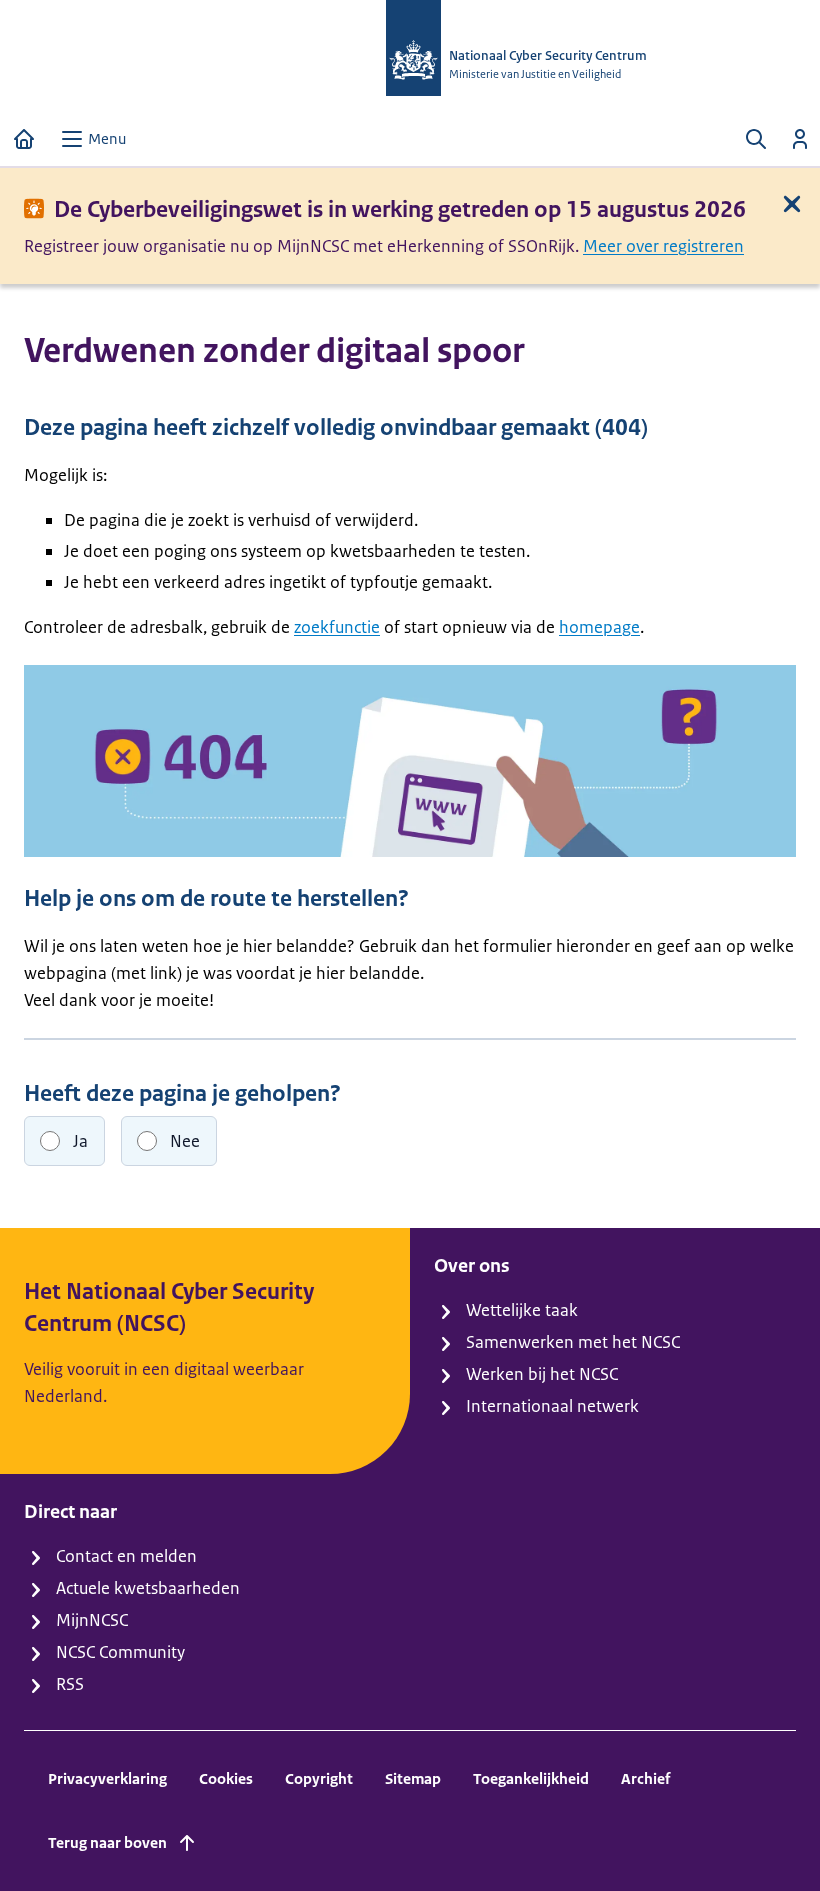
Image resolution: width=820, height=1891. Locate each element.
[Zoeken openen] (756, 139)
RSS (70, 1684)
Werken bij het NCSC (542, 1374)
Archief (645, 1778)
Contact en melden (126, 1556)
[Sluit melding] (792, 204)
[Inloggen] (800, 139)
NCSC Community (120, 1652)
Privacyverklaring (107, 1778)
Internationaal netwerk (552, 1406)
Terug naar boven (107, 1842)
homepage (599, 627)
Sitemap (413, 1778)
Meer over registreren (663, 246)
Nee (185, 1141)
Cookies (226, 1778)
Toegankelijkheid (531, 1778)
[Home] (24, 139)
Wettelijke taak (522, 1310)
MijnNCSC (92, 1620)
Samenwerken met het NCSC (573, 1342)
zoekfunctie (337, 627)
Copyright (319, 1778)
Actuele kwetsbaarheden (148, 1588)
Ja (80, 1141)
